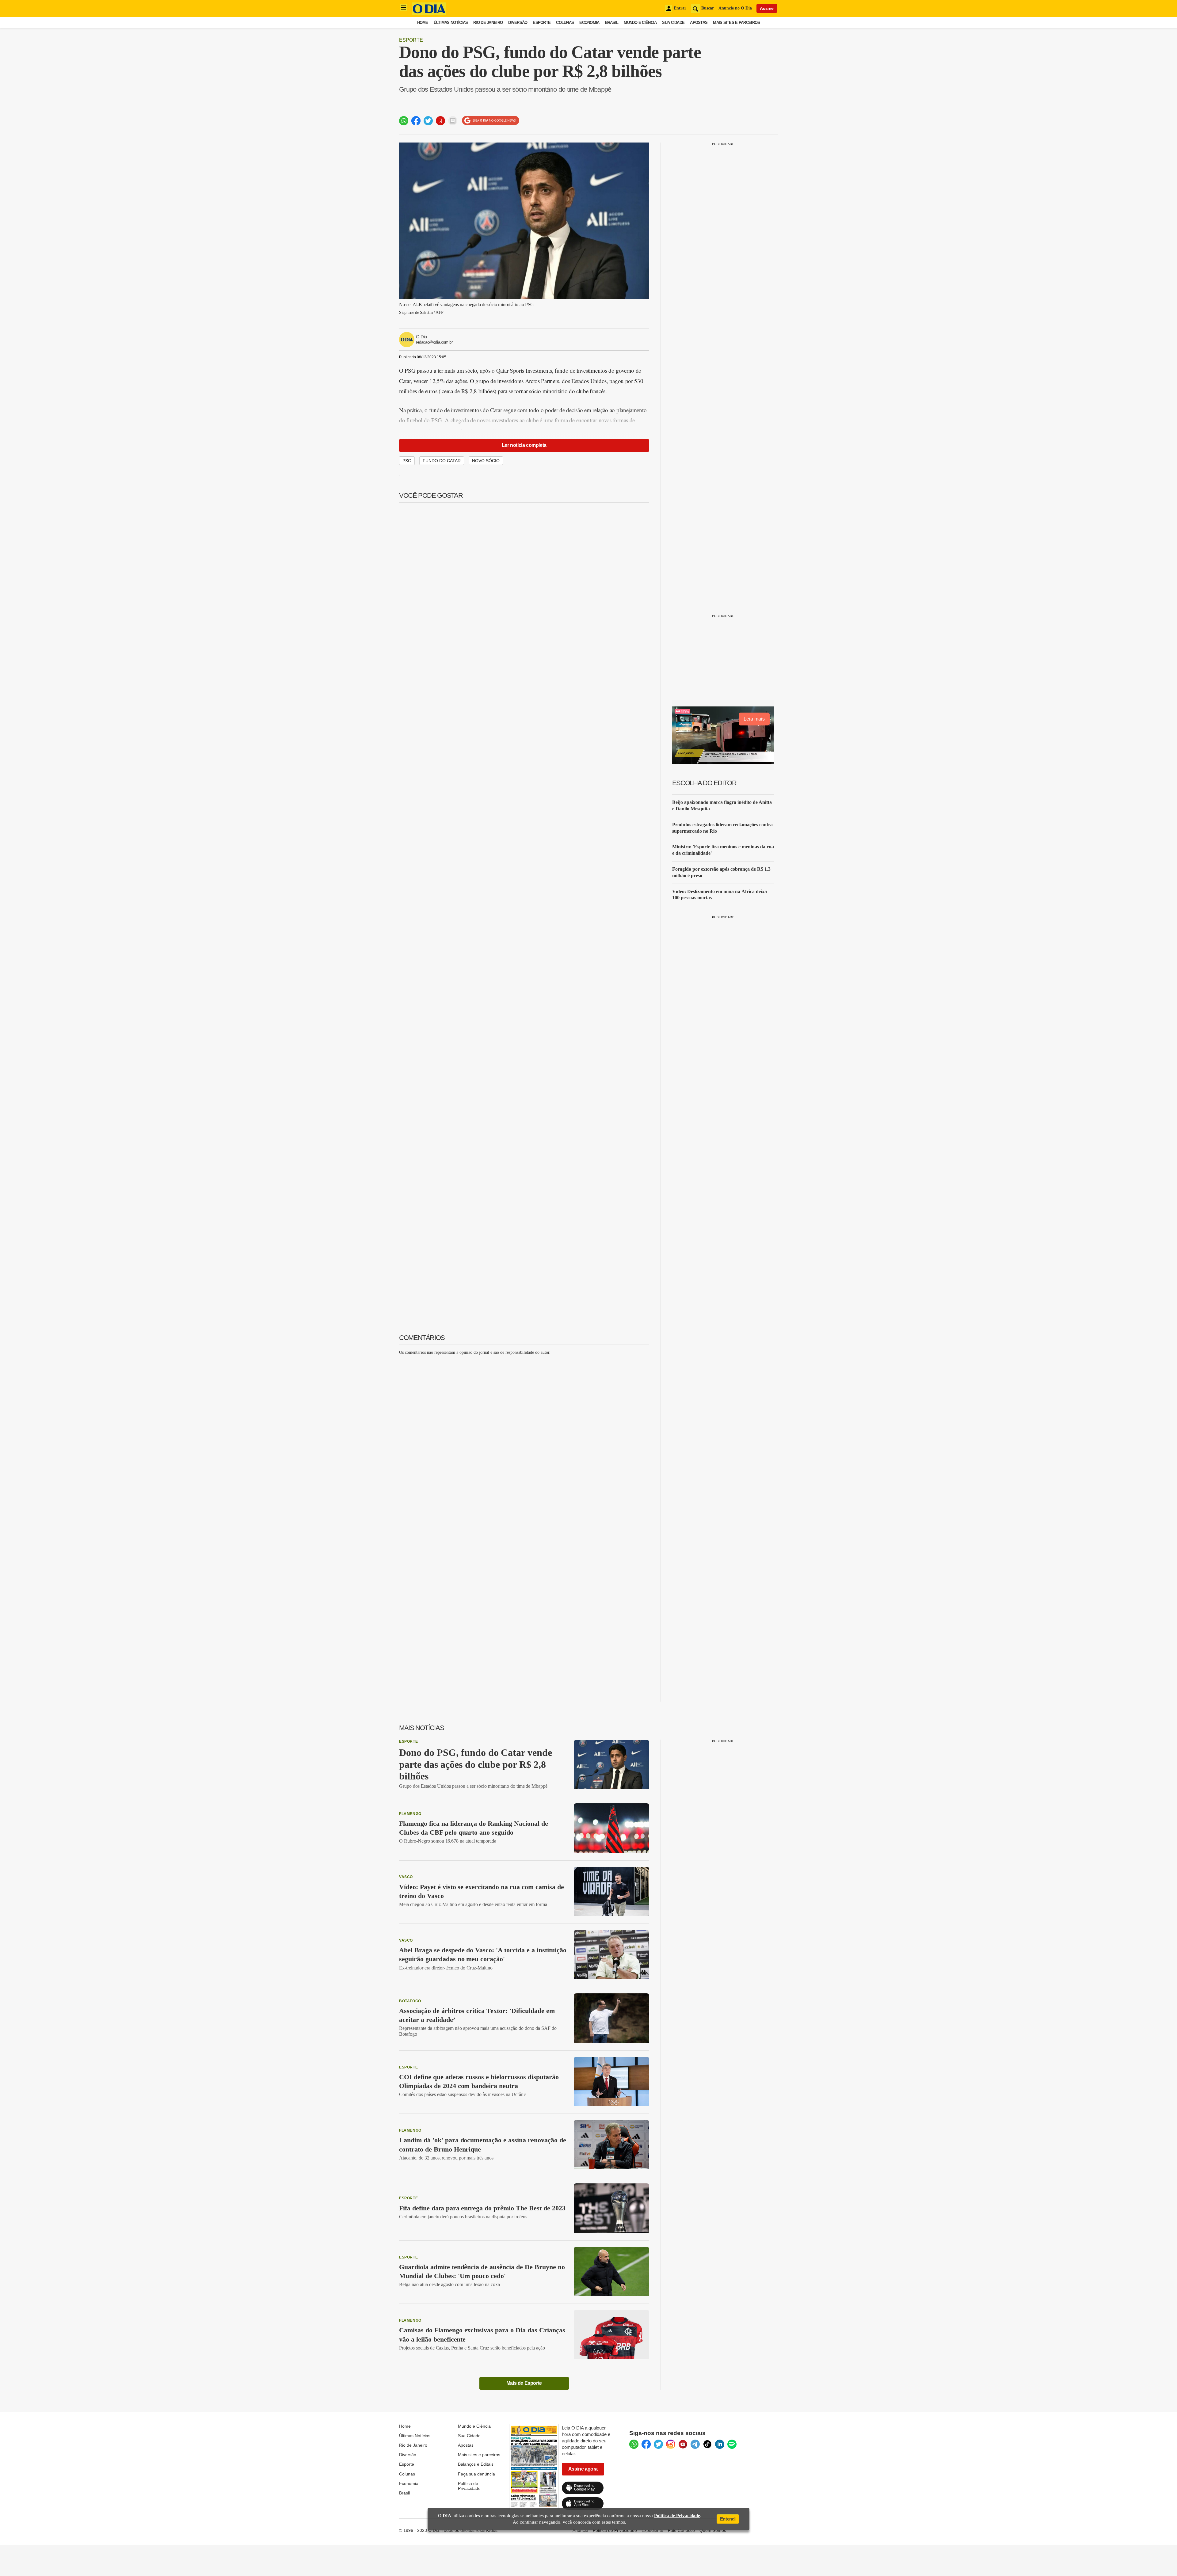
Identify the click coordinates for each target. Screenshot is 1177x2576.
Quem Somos (713, 2530)
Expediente (652, 2530)
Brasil (612, 23)
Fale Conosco (681, 2530)
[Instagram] (671, 2444)
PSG (407, 461)
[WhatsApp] (634, 2444)
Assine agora (583, 2469)
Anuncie (580, 2530)
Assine (767, 8)
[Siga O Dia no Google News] (491, 121)
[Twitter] (658, 2444)
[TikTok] (707, 2444)
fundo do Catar (442, 461)
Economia (589, 23)
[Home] (429, 13)
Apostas (699, 23)
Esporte (542, 23)
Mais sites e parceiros (479, 2455)
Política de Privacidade (469, 2486)
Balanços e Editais (476, 2464)
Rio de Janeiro (488, 23)
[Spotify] (732, 2444)
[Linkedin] (720, 2444)
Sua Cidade (673, 23)
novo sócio (486, 461)
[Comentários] (453, 121)
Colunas (565, 23)
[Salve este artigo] (440, 121)
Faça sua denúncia (476, 2474)
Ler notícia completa (524, 445)
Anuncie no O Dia (735, 8)
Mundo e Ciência (640, 23)
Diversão (518, 23)
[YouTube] (683, 2444)
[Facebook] (646, 2444)
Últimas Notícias (451, 23)
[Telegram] (695, 2444)
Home (423, 23)
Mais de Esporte (524, 2383)
